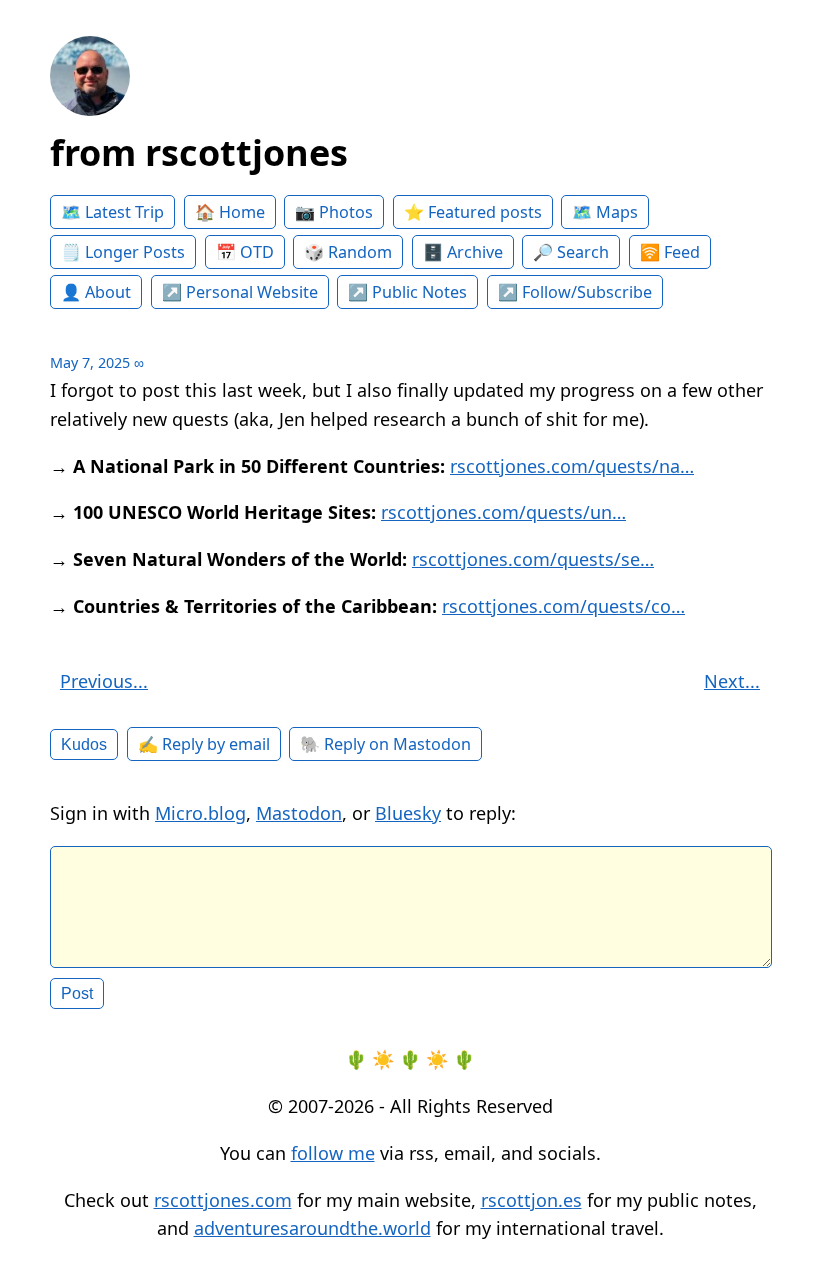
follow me (333, 1153)
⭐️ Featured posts (473, 212)
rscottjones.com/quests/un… (503, 512)
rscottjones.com (223, 1200)
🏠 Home (230, 212)
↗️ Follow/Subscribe (575, 292)
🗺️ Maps (605, 212)
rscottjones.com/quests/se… (533, 559)
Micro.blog (200, 813)
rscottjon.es (531, 1200)
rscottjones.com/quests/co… (563, 606)
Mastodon (299, 813)
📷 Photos (334, 212)
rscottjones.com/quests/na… (572, 466)
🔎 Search (571, 252)
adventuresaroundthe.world (312, 1228)
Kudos (84, 744)
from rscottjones (199, 152)
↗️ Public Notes (407, 292)
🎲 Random (348, 252)
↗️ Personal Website (240, 292)
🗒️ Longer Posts (123, 252)
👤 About (96, 292)
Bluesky (408, 813)
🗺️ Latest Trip (112, 212)
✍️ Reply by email (204, 744)
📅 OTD (245, 252)
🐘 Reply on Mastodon (385, 744)
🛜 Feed (670, 252)
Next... (732, 681)
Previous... (104, 681)
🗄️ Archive (463, 252)
